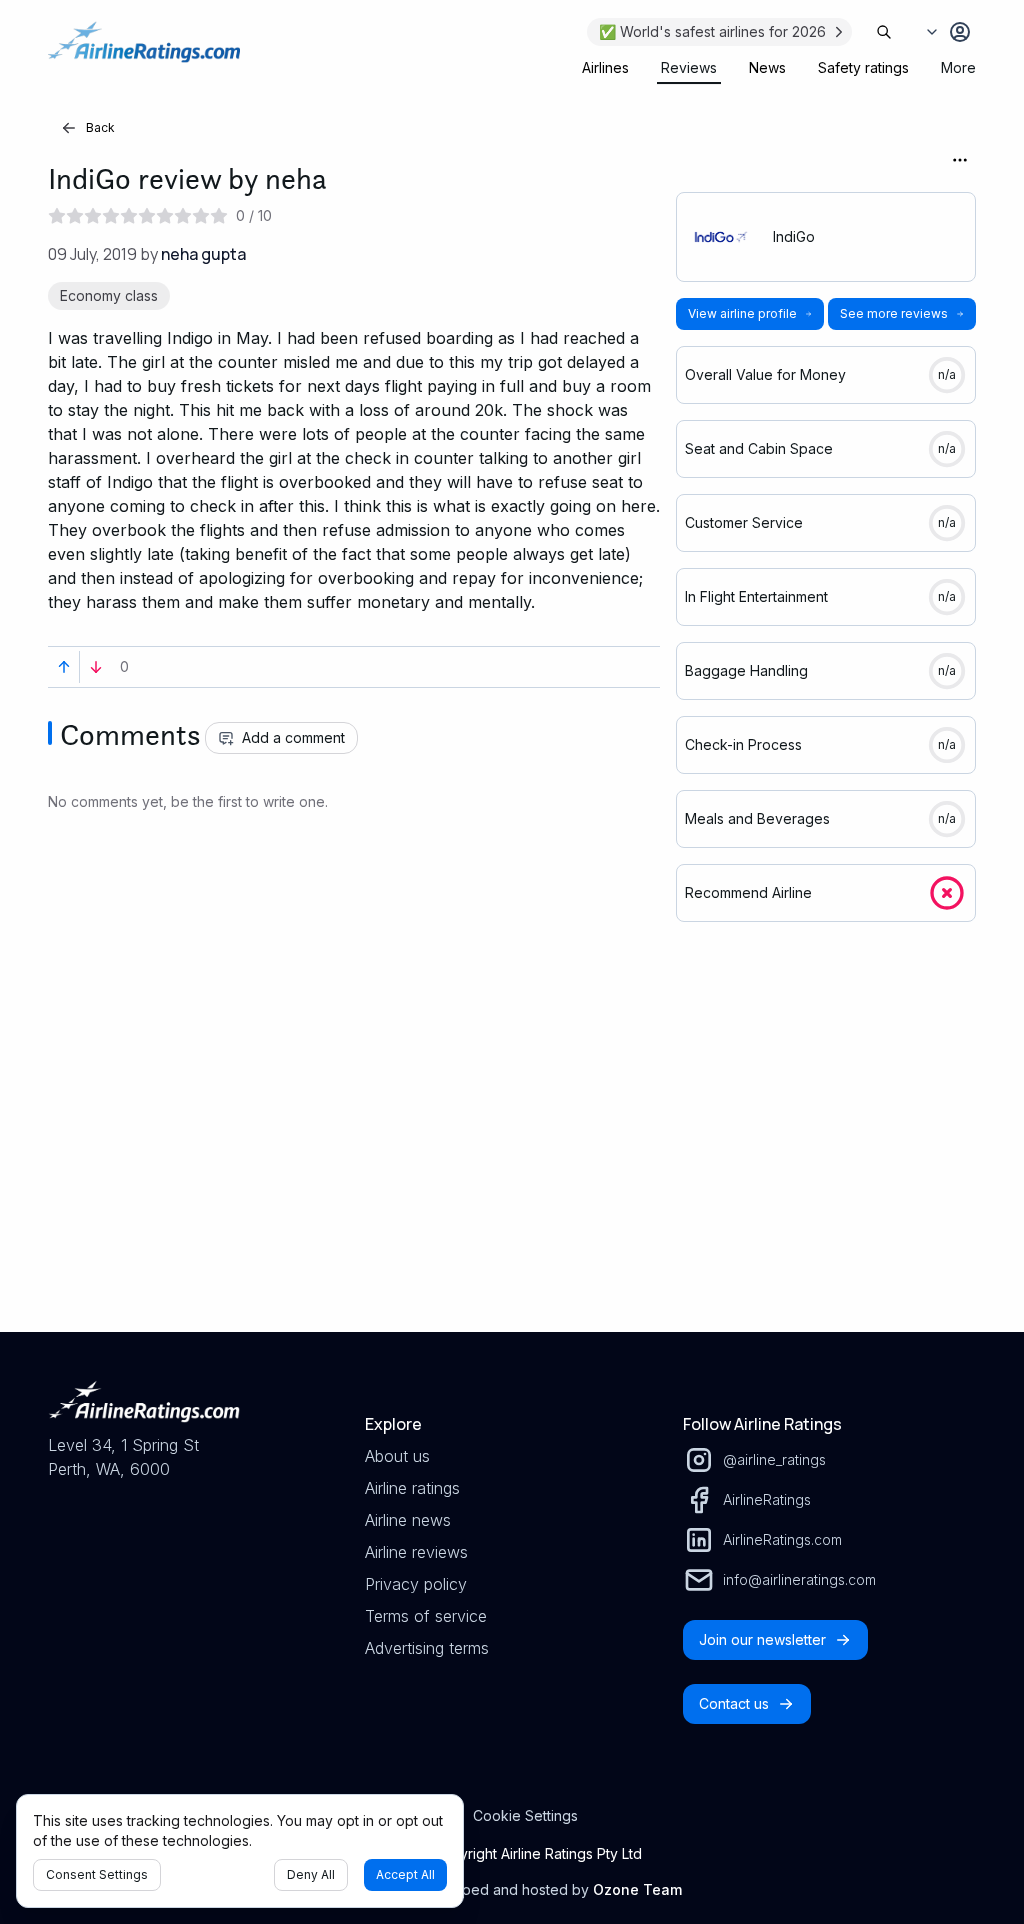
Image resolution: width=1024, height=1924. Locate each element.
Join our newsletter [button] (762, 1639)
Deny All (311, 1874)
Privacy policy (416, 1584)
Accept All (405, 1874)
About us (397, 1456)
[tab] (605, 68)
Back (100, 127)
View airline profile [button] (742, 313)
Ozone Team (637, 1889)
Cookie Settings (525, 1815)
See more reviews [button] (894, 313)
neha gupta (203, 254)
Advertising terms (427, 1648)
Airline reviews (416, 1552)
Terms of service (426, 1616)
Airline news (408, 1520)
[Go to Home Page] (144, 52)
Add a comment (293, 737)
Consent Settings (97, 1874)
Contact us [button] (734, 1703)
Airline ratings (412, 1488)
